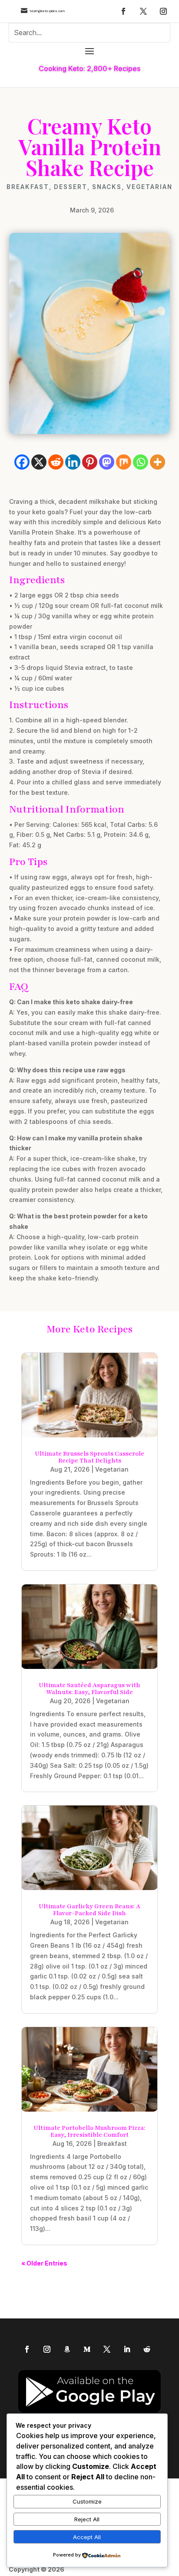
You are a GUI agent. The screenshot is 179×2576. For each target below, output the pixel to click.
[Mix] (124, 462)
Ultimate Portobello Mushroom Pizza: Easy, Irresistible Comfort (89, 2131)
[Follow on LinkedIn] (127, 2349)
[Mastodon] (107, 462)
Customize (87, 2501)
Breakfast (28, 187)
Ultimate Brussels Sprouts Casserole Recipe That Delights (89, 1457)
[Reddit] (56, 462)
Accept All (87, 2537)
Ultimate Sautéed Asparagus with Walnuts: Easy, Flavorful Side (89, 1689)
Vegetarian (149, 187)
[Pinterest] (90, 462)
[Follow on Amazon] (67, 2349)
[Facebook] (22, 462)
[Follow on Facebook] (123, 11)
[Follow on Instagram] (163, 11)
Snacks (107, 187)
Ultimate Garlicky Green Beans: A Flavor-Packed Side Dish (89, 1910)
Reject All (87, 2519)
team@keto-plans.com (47, 11)
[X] (39, 462)
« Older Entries (44, 2263)
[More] (157, 462)
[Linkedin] (73, 462)
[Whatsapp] (141, 462)
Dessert (71, 187)
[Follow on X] (143, 11)
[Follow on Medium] (87, 2349)
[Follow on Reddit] (147, 2349)
